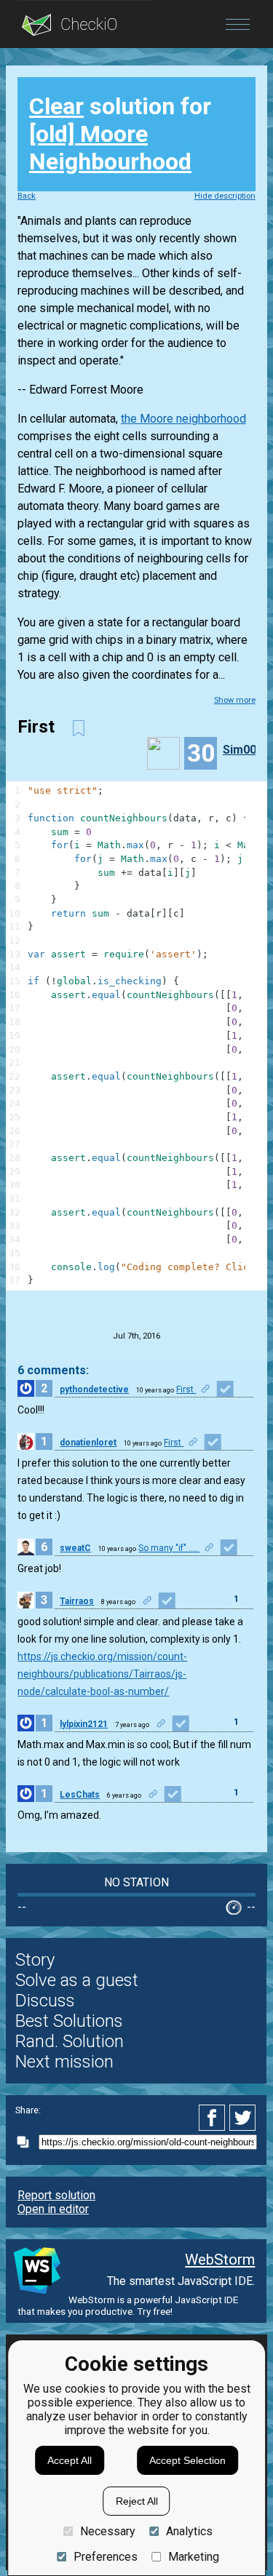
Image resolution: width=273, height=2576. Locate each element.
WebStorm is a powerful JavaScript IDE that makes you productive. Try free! (128, 2305)
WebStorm (220, 2260)
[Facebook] (214, 2118)
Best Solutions (69, 2021)
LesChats (80, 1795)
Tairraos (77, 1601)
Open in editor (53, 2209)
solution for (120, 134)
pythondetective (94, 1389)
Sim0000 (246, 750)
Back (27, 196)
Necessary (107, 2531)
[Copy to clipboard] (27, 2142)
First (186, 1389)
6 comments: (53, 1370)
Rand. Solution (70, 2041)
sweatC (75, 1548)
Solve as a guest (77, 1980)
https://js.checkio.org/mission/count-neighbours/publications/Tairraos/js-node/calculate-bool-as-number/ (102, 1674)
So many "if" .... (169, 1548)
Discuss (45, 2001)
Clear (56, 106)
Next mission (64, 2062)
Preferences (105, 2557)
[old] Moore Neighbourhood (110, 148)
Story (35, 1960)
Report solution (56, 2195)
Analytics (189, 2531)
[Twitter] (243, 2118)
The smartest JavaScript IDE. (181, 2281)
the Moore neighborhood (183, 419)
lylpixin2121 (84, 1724)
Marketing (194, 2557)
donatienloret (88, 1443)
